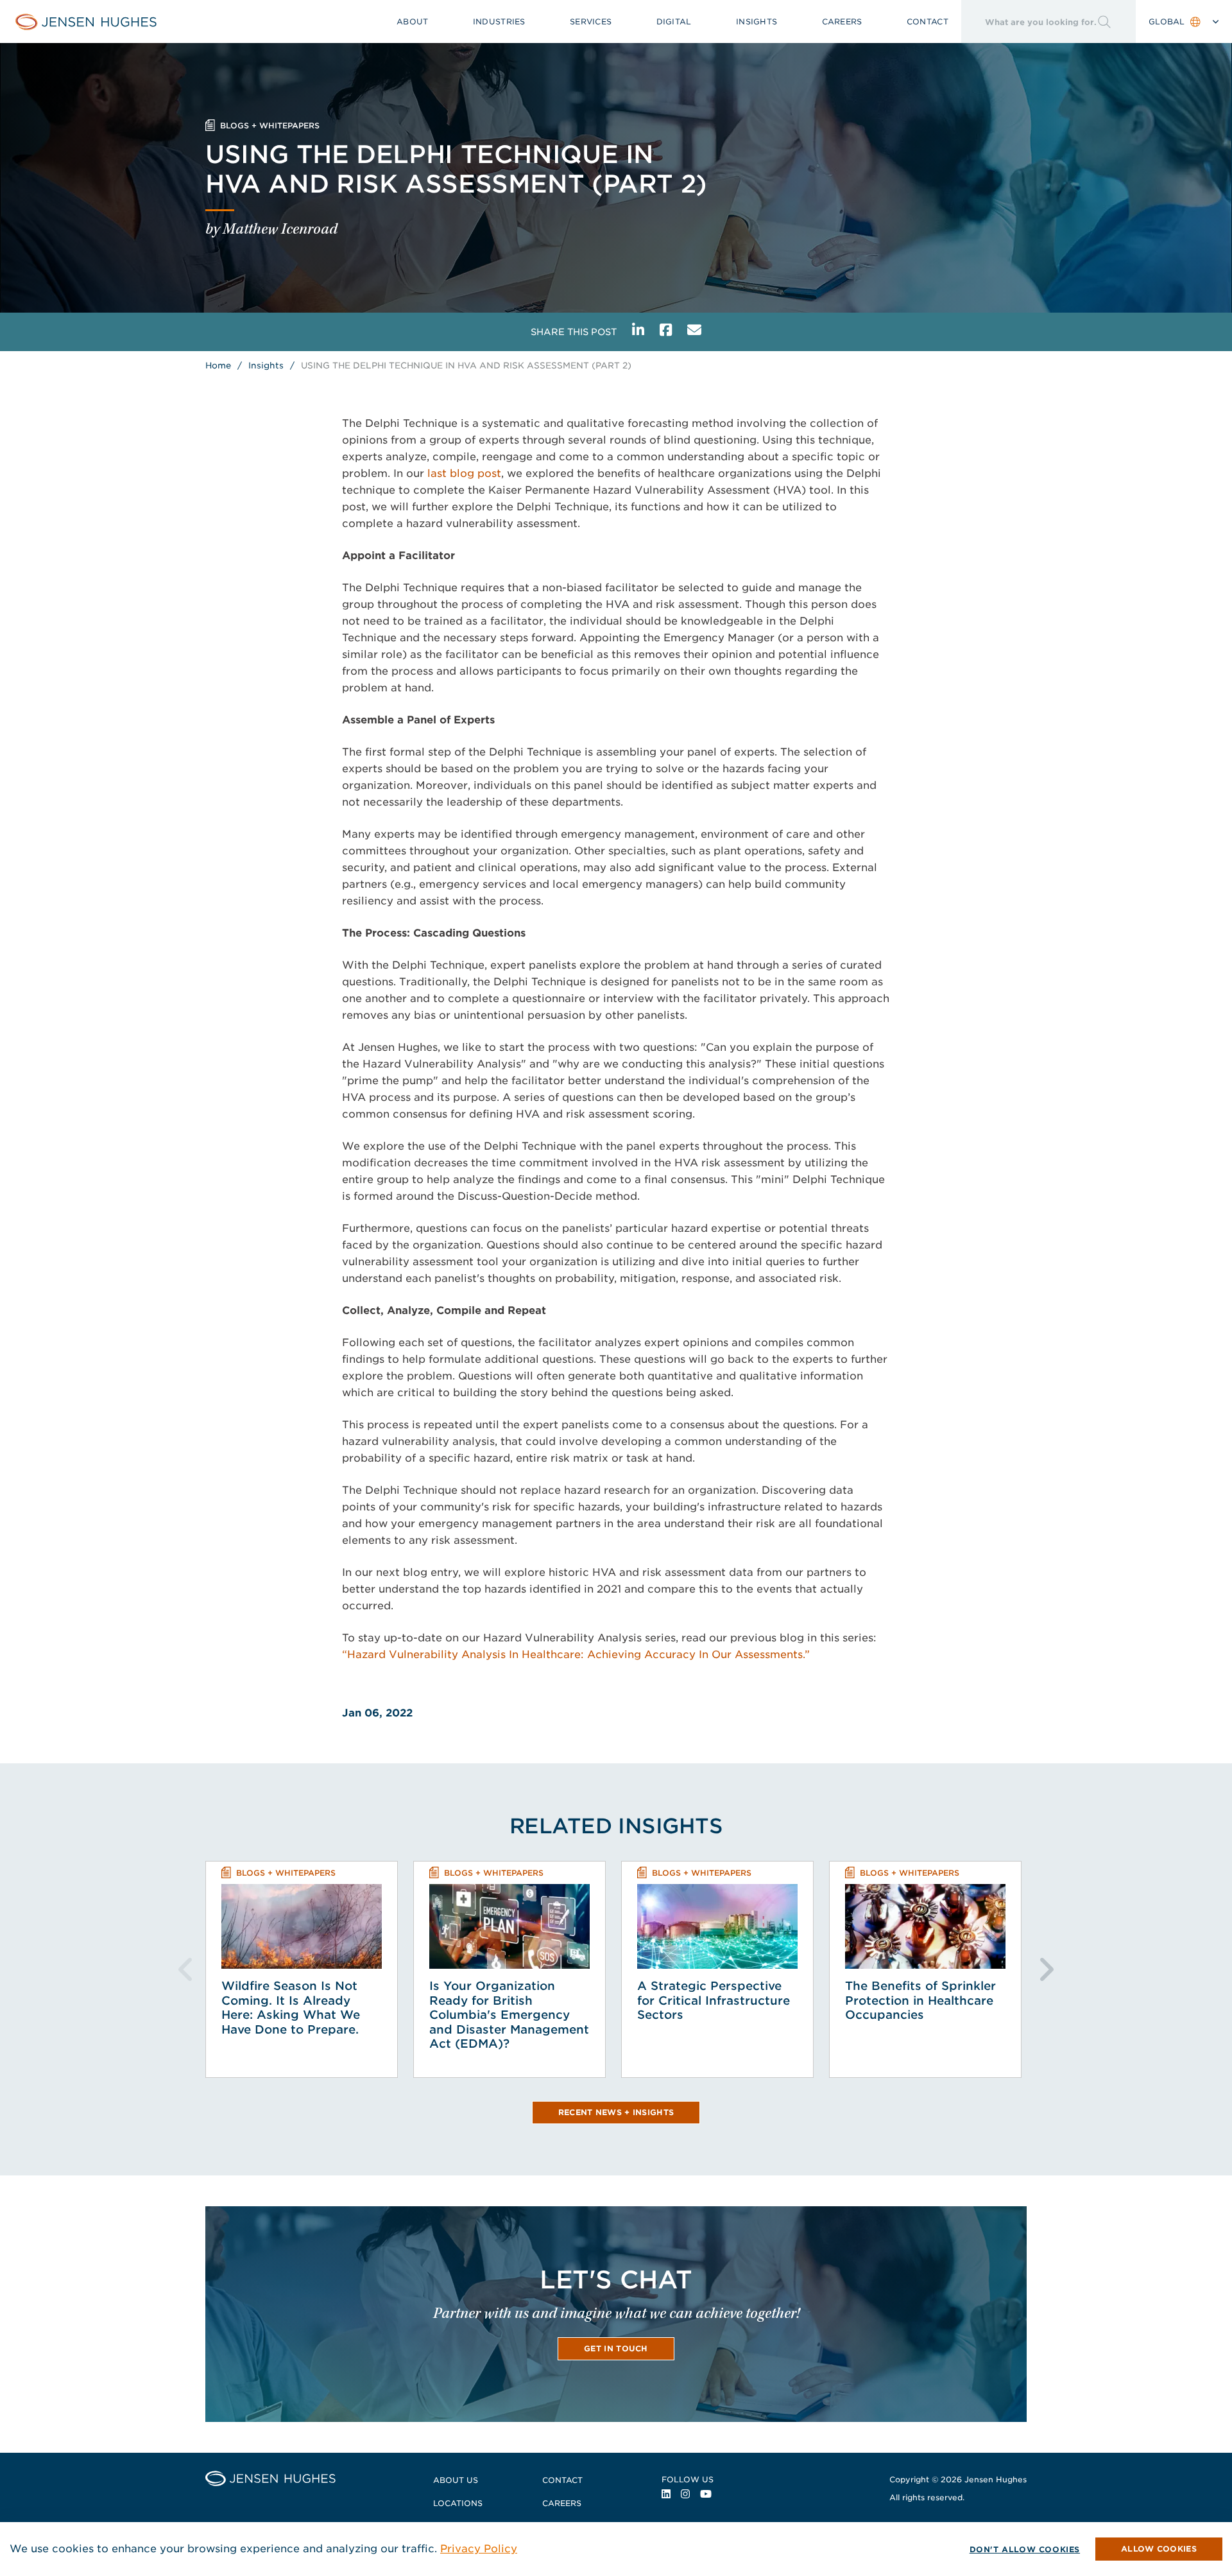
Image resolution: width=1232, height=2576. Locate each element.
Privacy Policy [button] (479, 2549)
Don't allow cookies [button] (1025, 2549)
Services (591, 22)
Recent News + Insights (616, 2112)
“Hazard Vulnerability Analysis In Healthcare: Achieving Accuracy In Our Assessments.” (576, 1655)
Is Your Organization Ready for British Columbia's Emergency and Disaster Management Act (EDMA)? (509, 2015)
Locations (458, 2503)
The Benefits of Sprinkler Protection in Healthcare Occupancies (920, 2000)
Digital (674, 22)
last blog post (464, 473)
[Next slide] (1046, 1969)
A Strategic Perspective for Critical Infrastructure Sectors (714, 2000)
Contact (928, 22)
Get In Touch (616, 2348)
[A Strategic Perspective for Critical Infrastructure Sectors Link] (717, 1926)
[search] (1029, 22)
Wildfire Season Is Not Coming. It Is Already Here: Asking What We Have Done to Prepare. (291, 2008)
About (413, 22)
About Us (456, 2480)
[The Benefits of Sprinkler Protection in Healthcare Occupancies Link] (925, 1926)
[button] (1159, 2549)
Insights (757, 22)
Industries (499, 22)
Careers (842, 22)
